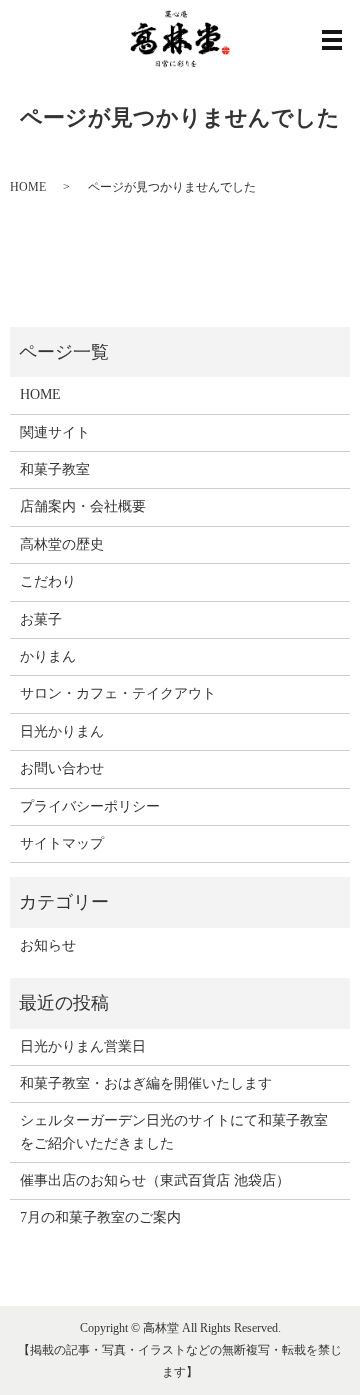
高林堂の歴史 (62, 544)
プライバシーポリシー (90, 806)
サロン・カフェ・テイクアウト (118, 693)
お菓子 (41, 619)
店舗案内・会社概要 (83, 506)
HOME (28, 187)
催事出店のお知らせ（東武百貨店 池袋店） (155, 1180)
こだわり (48, 581)
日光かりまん (62, 731)
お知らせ (48, 945)
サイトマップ (62, 843)
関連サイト (55, 432)
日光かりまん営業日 (83, 1046)
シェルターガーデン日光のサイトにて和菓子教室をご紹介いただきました (174, 1131)
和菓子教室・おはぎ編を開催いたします (146, 1083)
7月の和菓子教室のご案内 (100, 1217)
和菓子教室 (55, 469)
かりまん (48, 656)
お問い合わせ (62, 768)
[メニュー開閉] (332, 40)
